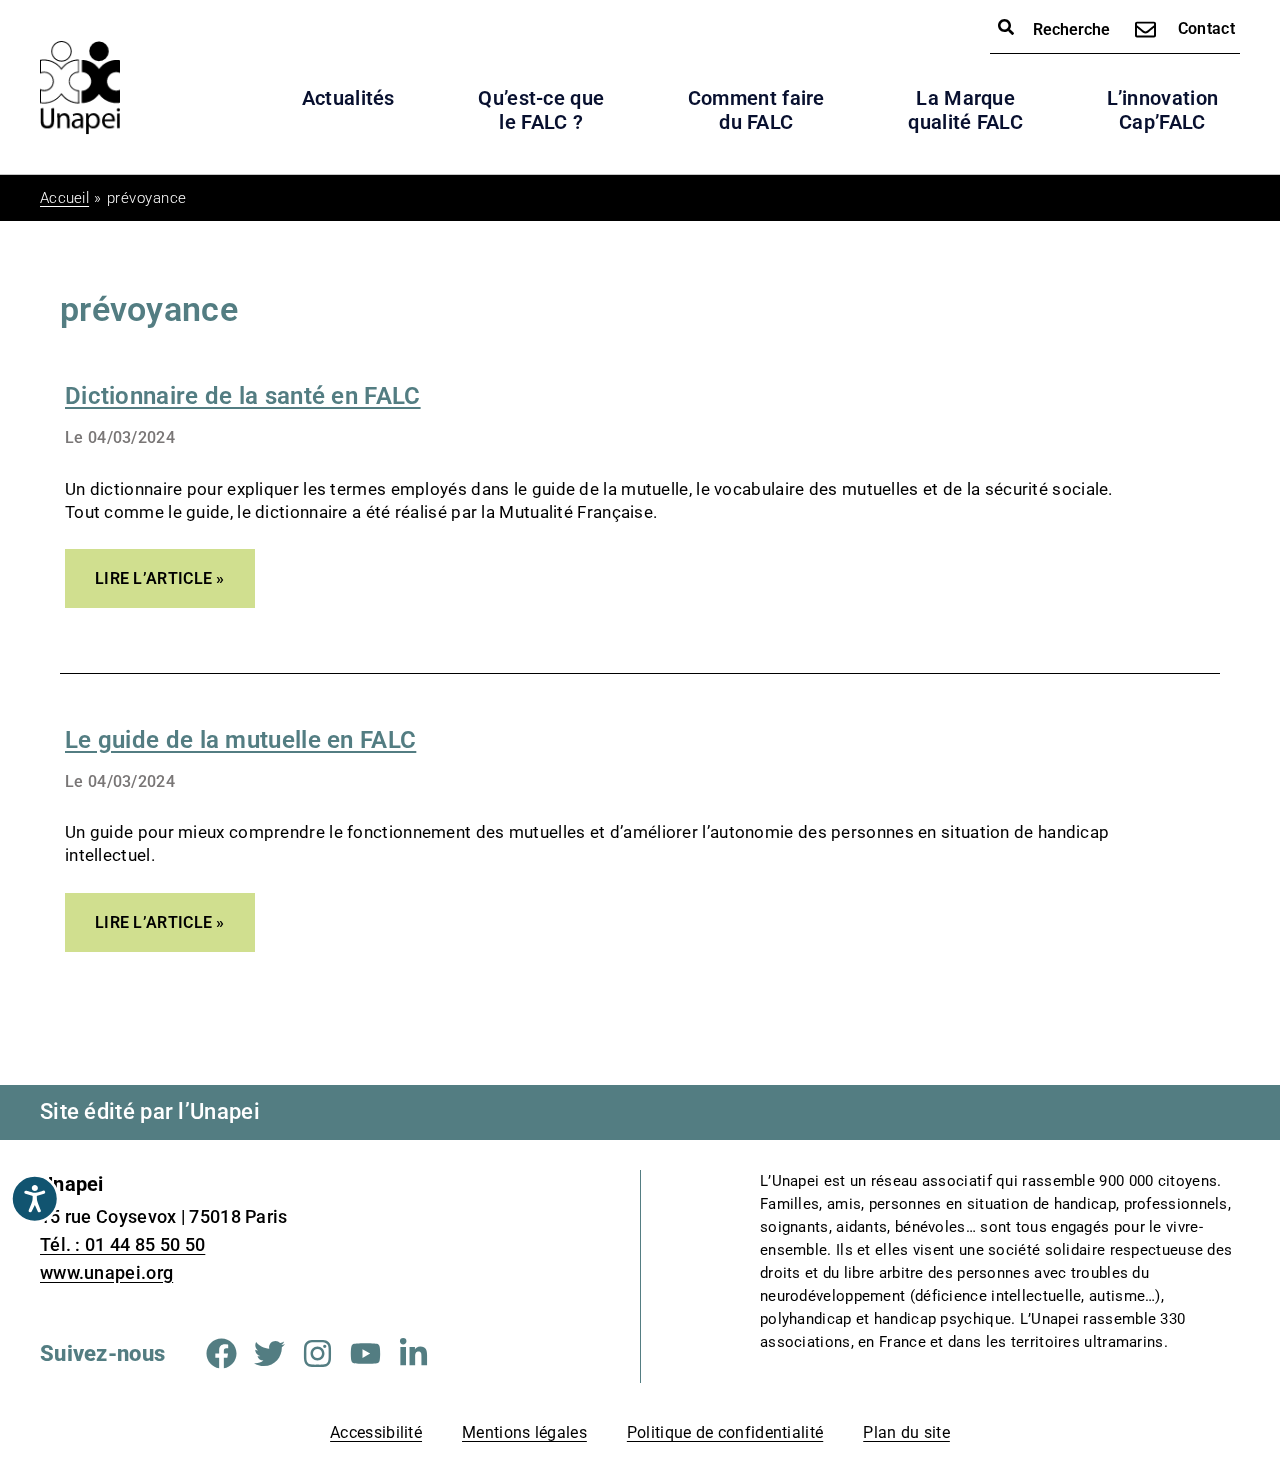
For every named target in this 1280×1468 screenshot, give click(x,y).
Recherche (1069, 29)
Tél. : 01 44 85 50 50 (122, 1244)
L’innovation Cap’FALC (1163, 110)
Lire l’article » (159, 568)
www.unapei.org (106, 1272)
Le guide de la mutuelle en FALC (240, 740)
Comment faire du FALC (756, 110)
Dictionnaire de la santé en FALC (243, 396)
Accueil (64, 198)
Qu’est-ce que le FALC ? (541, 110)
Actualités (348, 98)
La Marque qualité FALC (965, 110)
